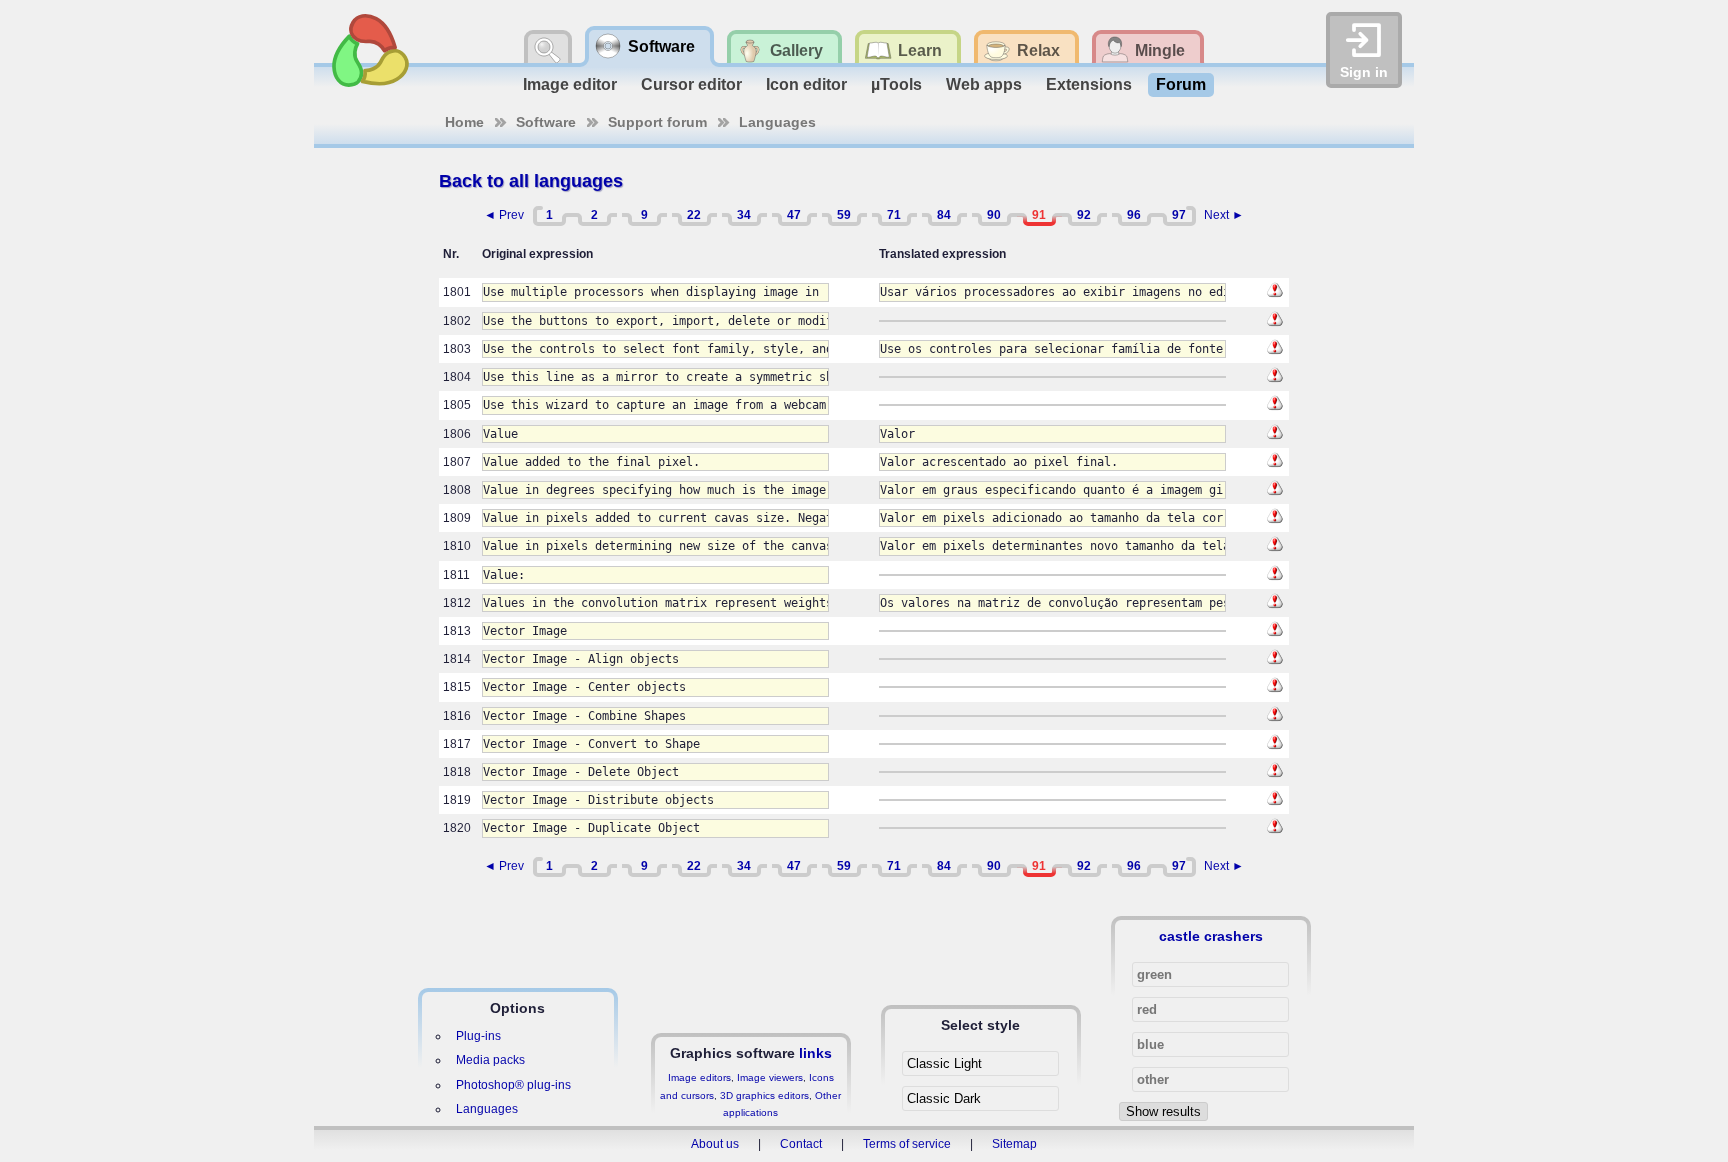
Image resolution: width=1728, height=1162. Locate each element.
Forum (1181, 84)
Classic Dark (944, 1098)
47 (794, 215)
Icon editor (806, 84)
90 (994, 215)
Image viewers (770, 1077)
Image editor (570, 84)
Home (464, 122)
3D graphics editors (764, 1095)
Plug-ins (478, 1036)
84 (944, 215)
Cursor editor (691, 84)
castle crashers (1211, 936)
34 (744, 215)
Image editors (699, 1077)
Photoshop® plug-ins (513, 1085)
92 (1084, 215)
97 (1179, 215)
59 (844, 215)
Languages (777, 122)
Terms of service (907, 1144)
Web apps (984, 84)
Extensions (1089, 84)
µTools (896, 84)
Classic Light (944, 1063)
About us (715, 1144)
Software (546, 122)
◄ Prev (504, 215)
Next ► (1224, 215)
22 (694, 215)
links (815, 1053)
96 (1134, 215)
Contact (801, 1144)
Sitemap (1014, 1144)
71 (894, 215)
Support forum (657, 122)
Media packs (490, 1060)
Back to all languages (531, 181)
